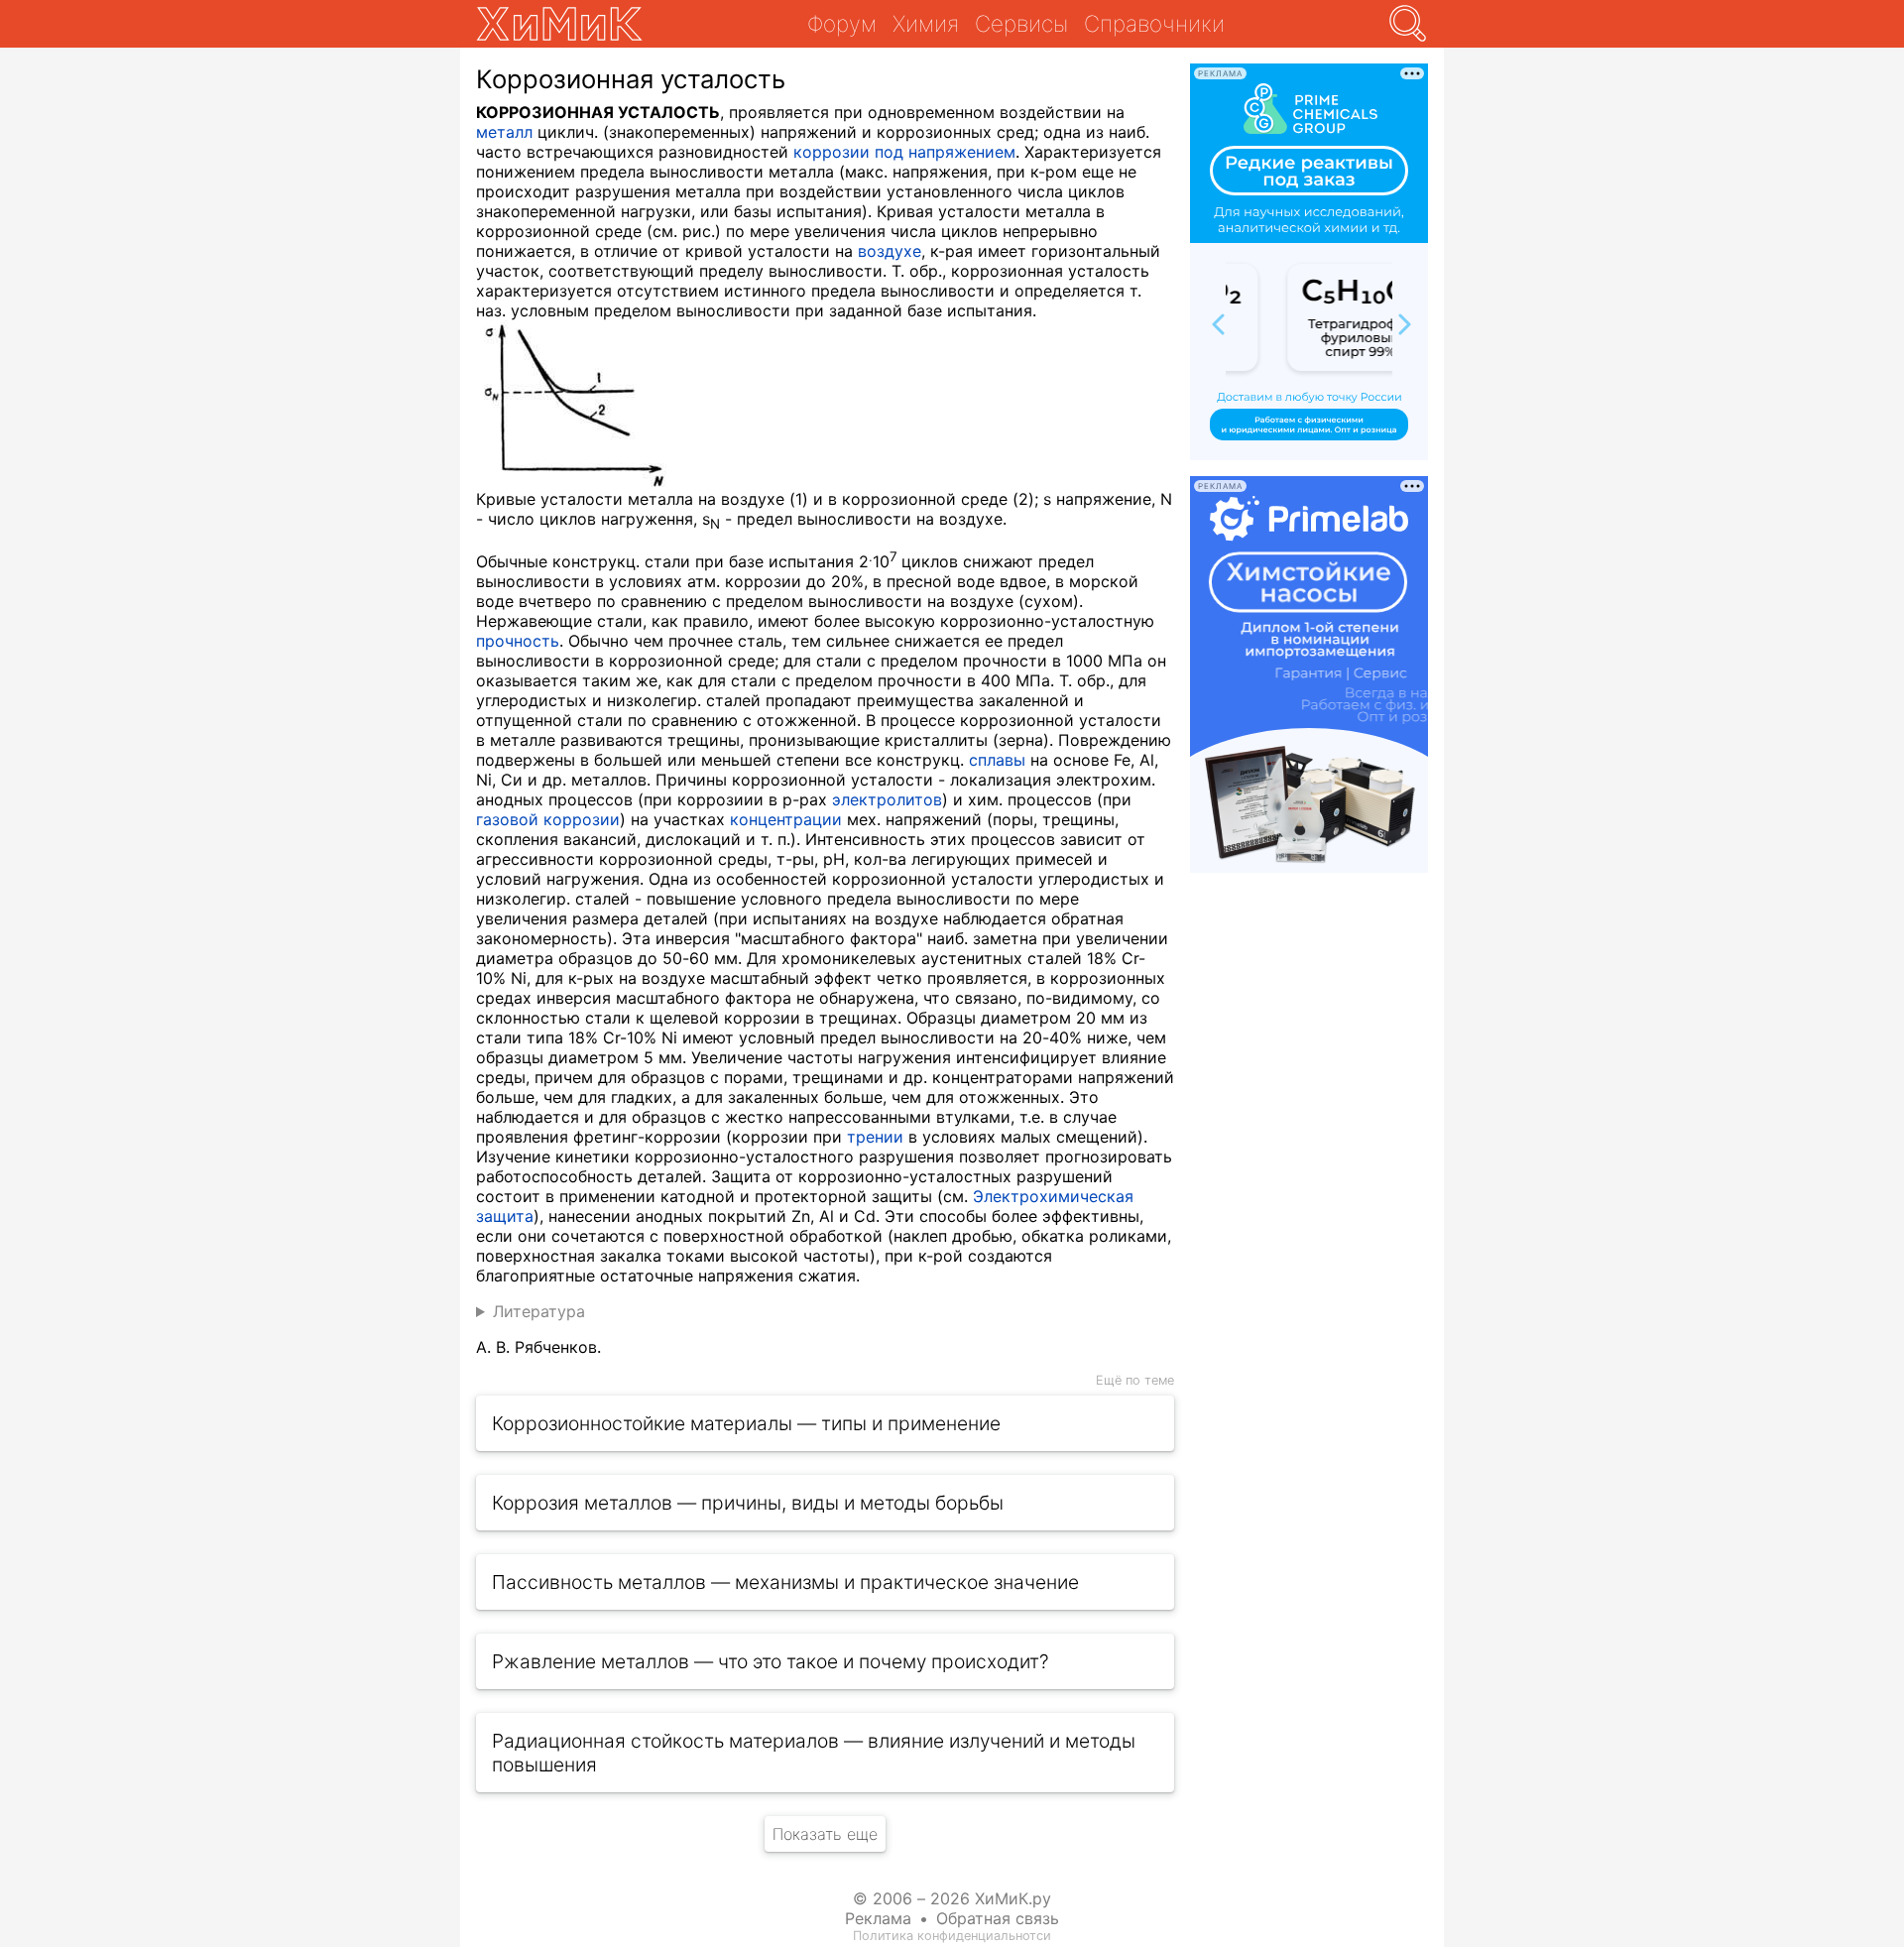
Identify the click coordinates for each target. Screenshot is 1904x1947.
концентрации (786, 819)
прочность (518, 641)
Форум (842, 23)
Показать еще (825, 1834)
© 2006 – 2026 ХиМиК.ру (952, 1898)
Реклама (878, 1918)
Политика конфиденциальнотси (952, 1936)
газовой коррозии (548, 819)
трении (875, 1137)
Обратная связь (998, 1918)
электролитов (887, 799)
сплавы (997, 760)
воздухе (890, 251)
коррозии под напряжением (904, 152)
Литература (539, 1311)
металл (504, 132)
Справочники (1154, 23)
